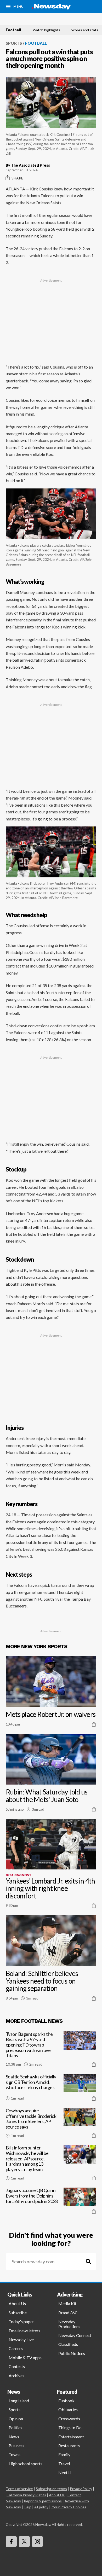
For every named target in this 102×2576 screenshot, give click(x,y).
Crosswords (69, 2419)
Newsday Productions (69, 2324)
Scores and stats (85, 30)
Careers (16, 2348)
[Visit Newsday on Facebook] (11, 2542)
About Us (17, 2303)
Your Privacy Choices (69, 2507)
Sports (14, 43)
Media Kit (67, 2303)
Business (16, 2446)
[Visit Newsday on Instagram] (37, 2542)
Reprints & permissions (43, 2501)
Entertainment (71, 2437)
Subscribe (18, 2313)
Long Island (19, 2401)
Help (28, 2507)
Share (17, 178)
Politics (15, 2428)
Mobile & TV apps (25, 2358)
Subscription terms (51, 2489)
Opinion (16, 2419)
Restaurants (69, 2446)
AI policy (41, 2507)
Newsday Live (21, 2339)
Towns (15, 2454)
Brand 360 (68, 2313)
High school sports (25, 2464)
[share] (94, 1724)
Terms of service (19, 2489)
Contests (17, 2366)
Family (64, 2454)
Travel (64, 2464)
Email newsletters (24, 2331)
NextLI (65, 2472)
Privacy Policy (81, 2489)
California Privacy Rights (26, 2495)
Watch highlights (47, 30)
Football (13, 30)
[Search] (88, 2262)
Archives (16, 2376)
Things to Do (70, 2428)
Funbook (66, 2401)
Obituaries (68, 2409)
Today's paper (21, 2321)
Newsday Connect (75, 2335)
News (14, 2437)
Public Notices (72, 2353)
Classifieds (68, 2344)
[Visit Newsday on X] (24, 2542)
